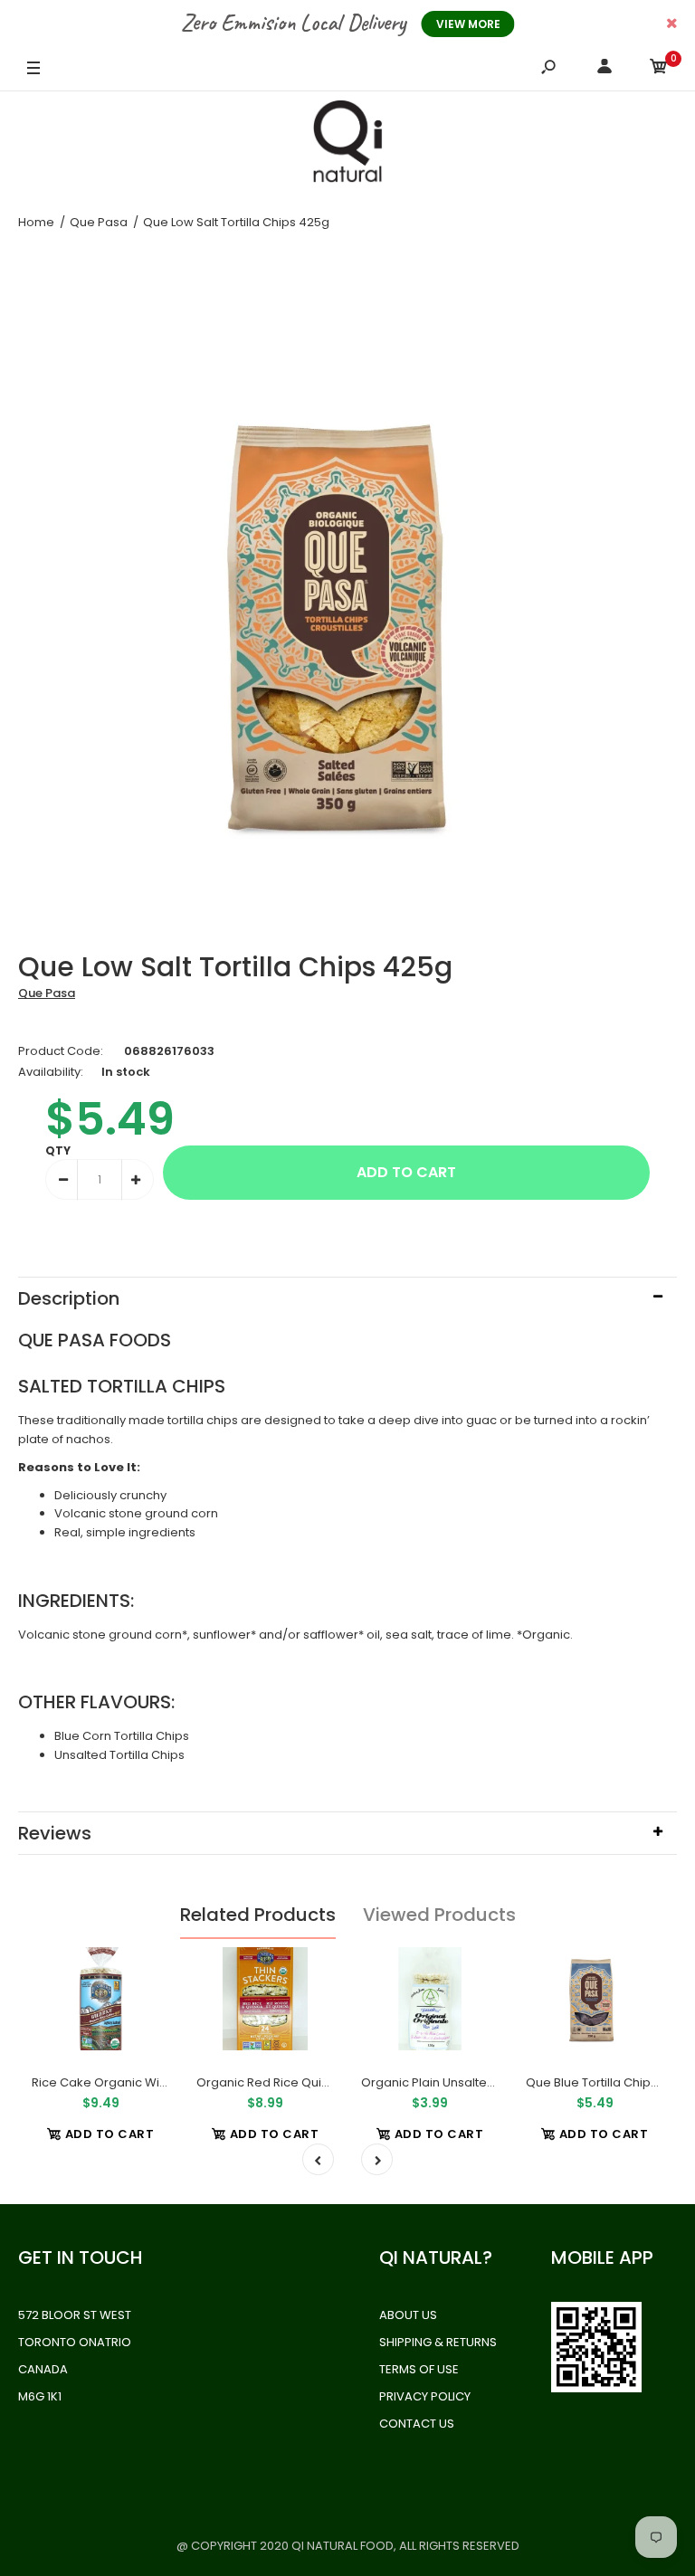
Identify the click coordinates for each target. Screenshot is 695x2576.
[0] (659, 69)
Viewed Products (439, 1915)
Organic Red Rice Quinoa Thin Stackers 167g (325, 2082)
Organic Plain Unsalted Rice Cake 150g (474, 2082)
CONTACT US (417, 2424)
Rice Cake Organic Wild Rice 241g (130, 2082)
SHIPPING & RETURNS (438, 2342)
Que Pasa (47, 993)
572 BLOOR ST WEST (75, 2315)
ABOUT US (408, 2315)
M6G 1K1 (40, 2396)
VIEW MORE (468, 24)
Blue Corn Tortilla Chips (122, 1736)
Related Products (258, 1915)
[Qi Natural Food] (347, 146)
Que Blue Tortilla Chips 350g (608, 2082)
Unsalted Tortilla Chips (119, 1755)
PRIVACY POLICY (425, 2396)
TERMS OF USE (419, 2369)
